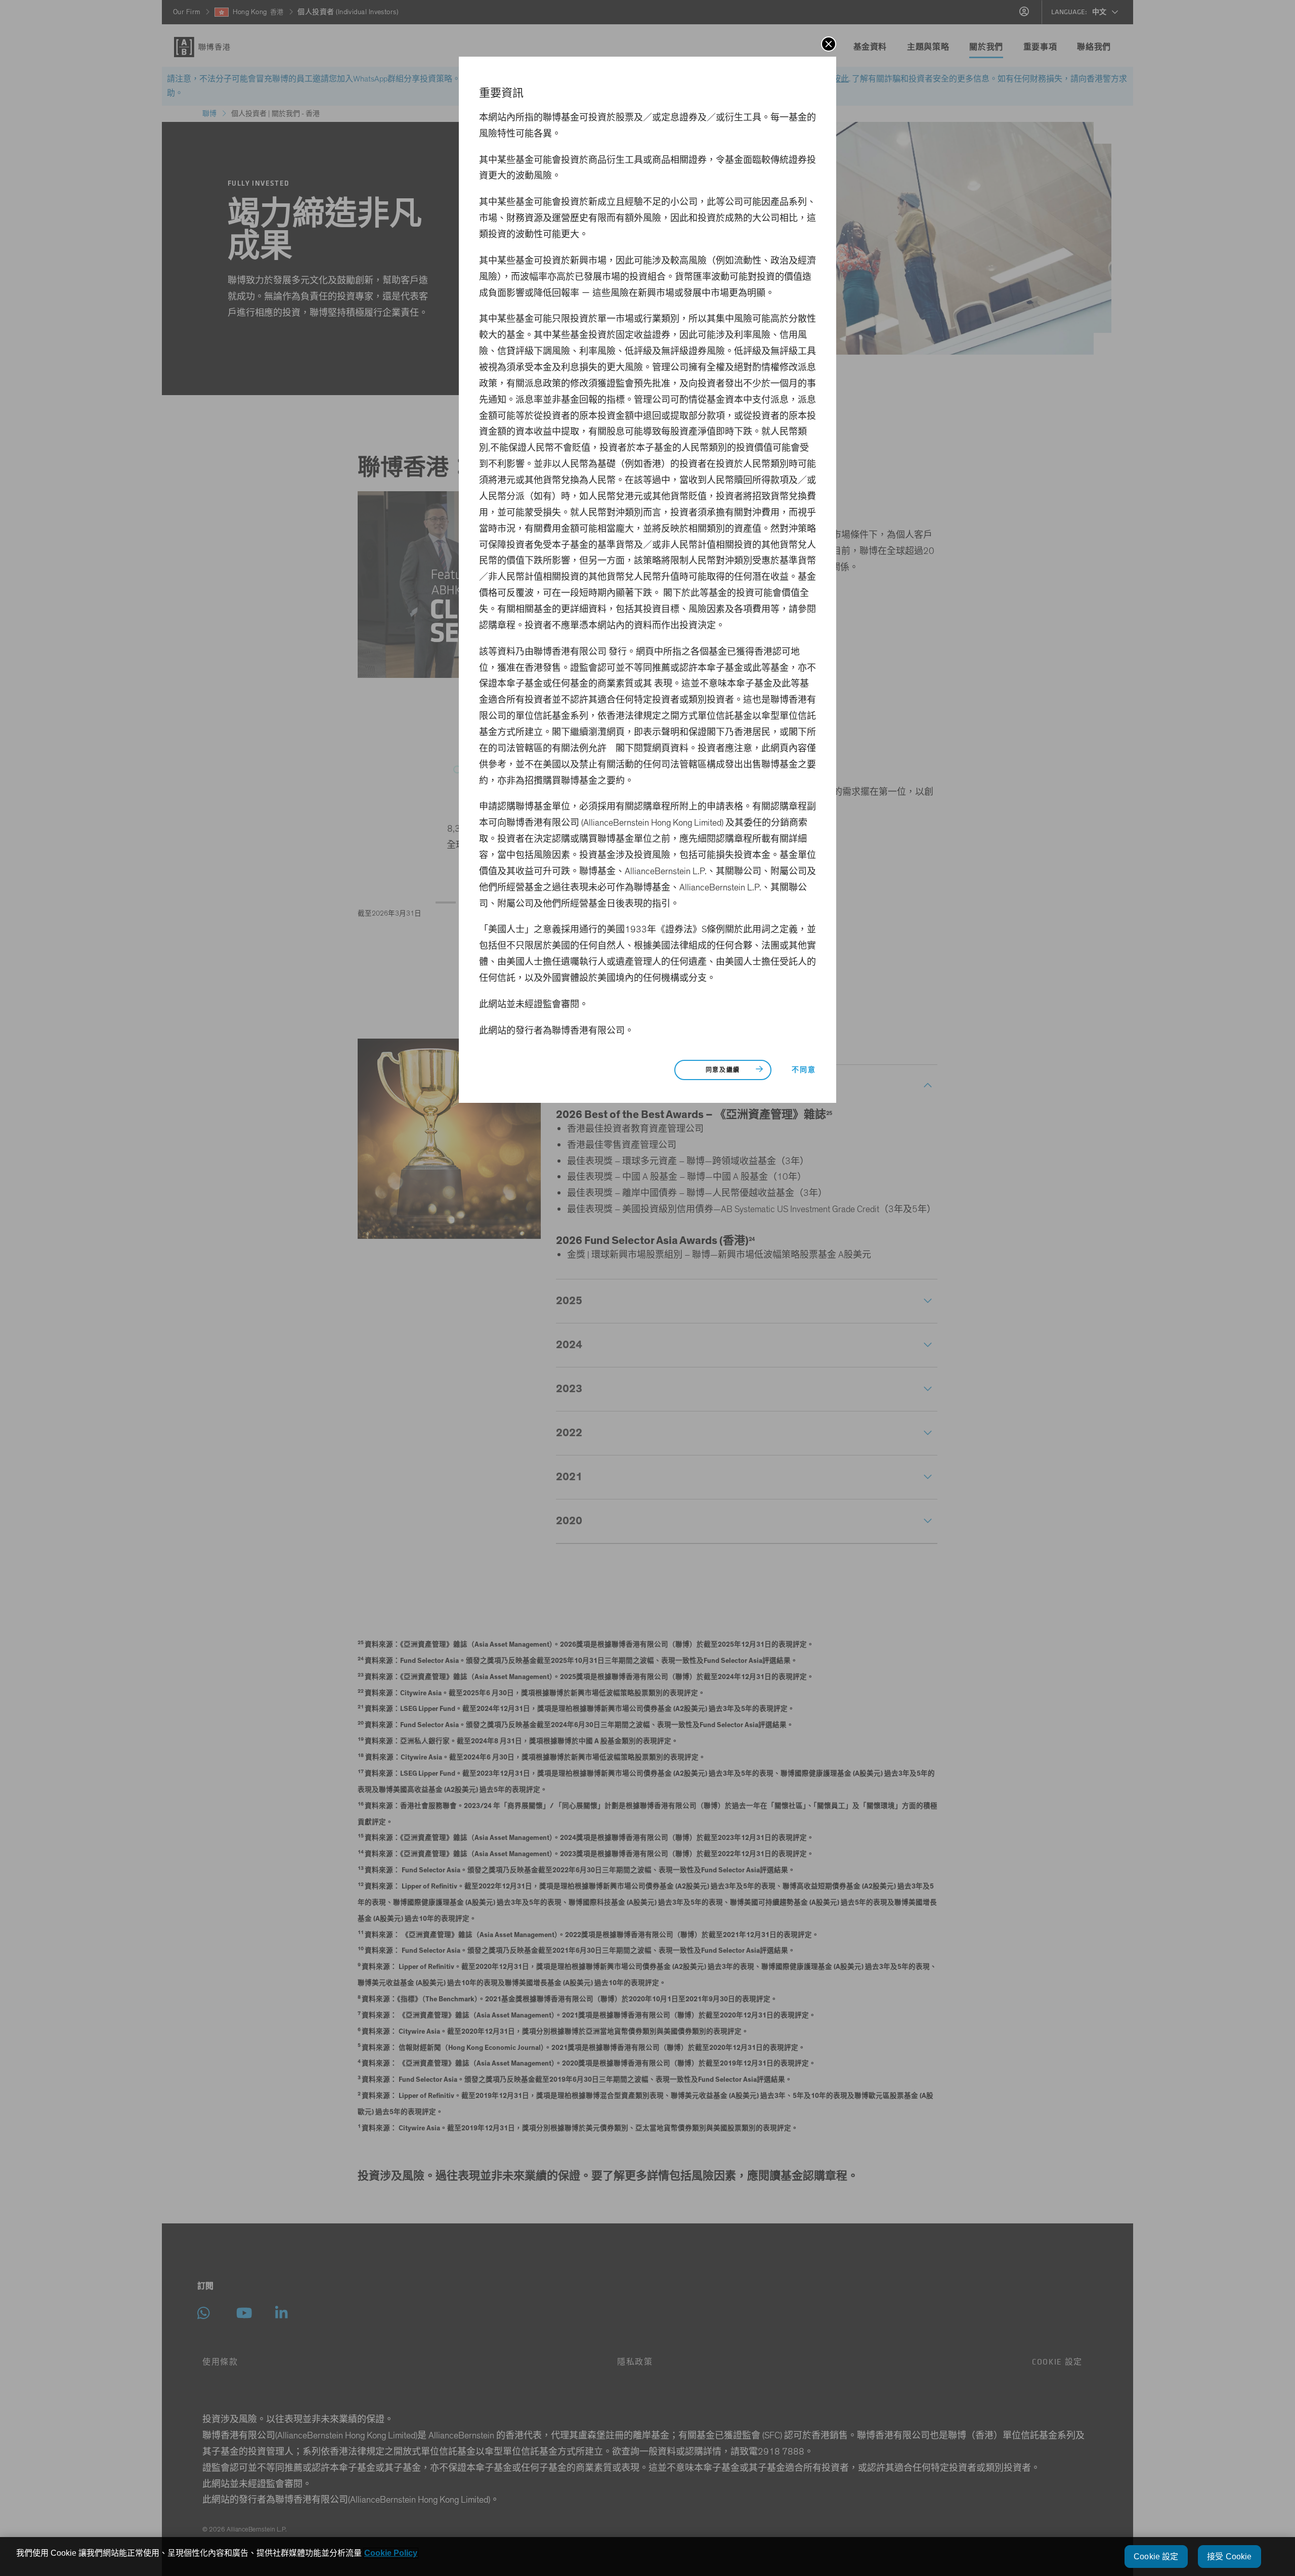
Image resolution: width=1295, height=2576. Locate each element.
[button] (829, 44)
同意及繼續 (723, 1070)
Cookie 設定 (1156, 2557)
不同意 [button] (804, 1070)
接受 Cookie (1229, 2557)
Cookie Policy (391, 2553)
